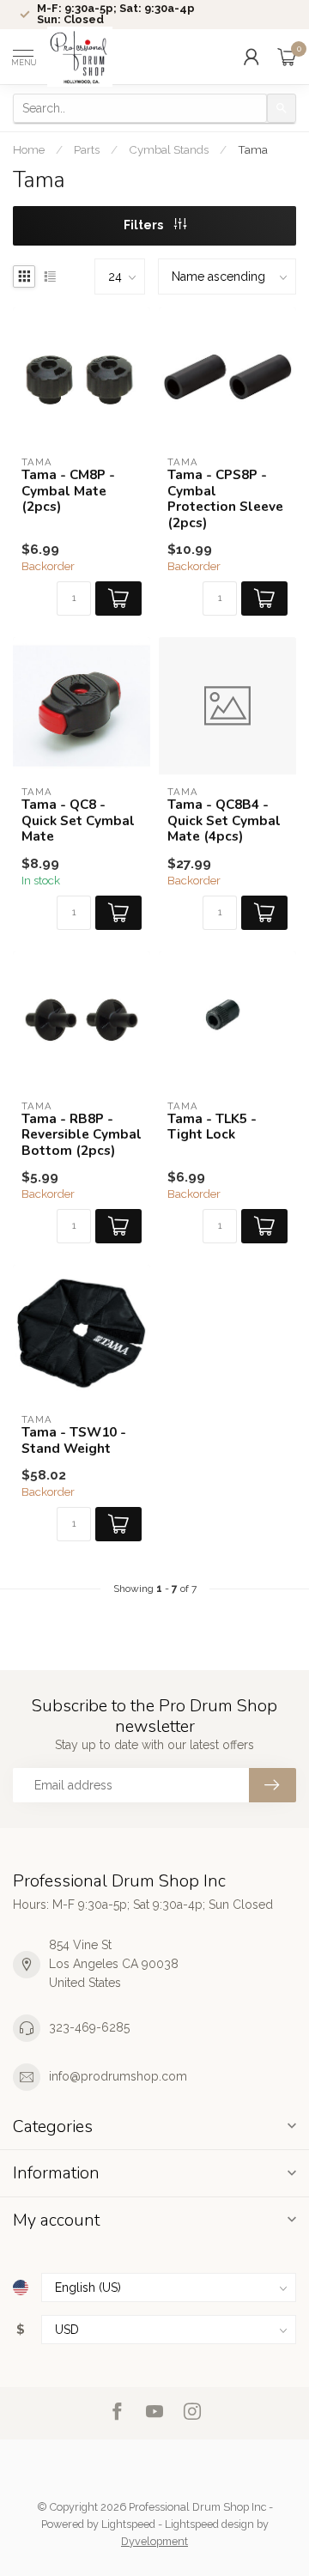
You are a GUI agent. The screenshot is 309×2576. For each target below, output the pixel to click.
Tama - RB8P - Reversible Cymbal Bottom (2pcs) (82, 1135)
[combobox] (140, 108)
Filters (145, 225)
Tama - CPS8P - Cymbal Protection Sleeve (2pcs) (225, 499)
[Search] (282, 108)
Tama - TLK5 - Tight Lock (212, 1127)
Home (29, 149)
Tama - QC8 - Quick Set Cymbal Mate (78, 820)
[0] (287, 57)
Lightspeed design (209, 2524)
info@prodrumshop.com (118, 2076)
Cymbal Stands (169, 149)
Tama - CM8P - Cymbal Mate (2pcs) (68, 491)
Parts (87, 149)
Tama (253, 149)
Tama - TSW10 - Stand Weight (74, 1440)
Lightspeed (128, 2524)
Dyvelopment (154, 2541)
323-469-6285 (89, 2027)
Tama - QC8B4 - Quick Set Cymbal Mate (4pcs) (224, 820)
